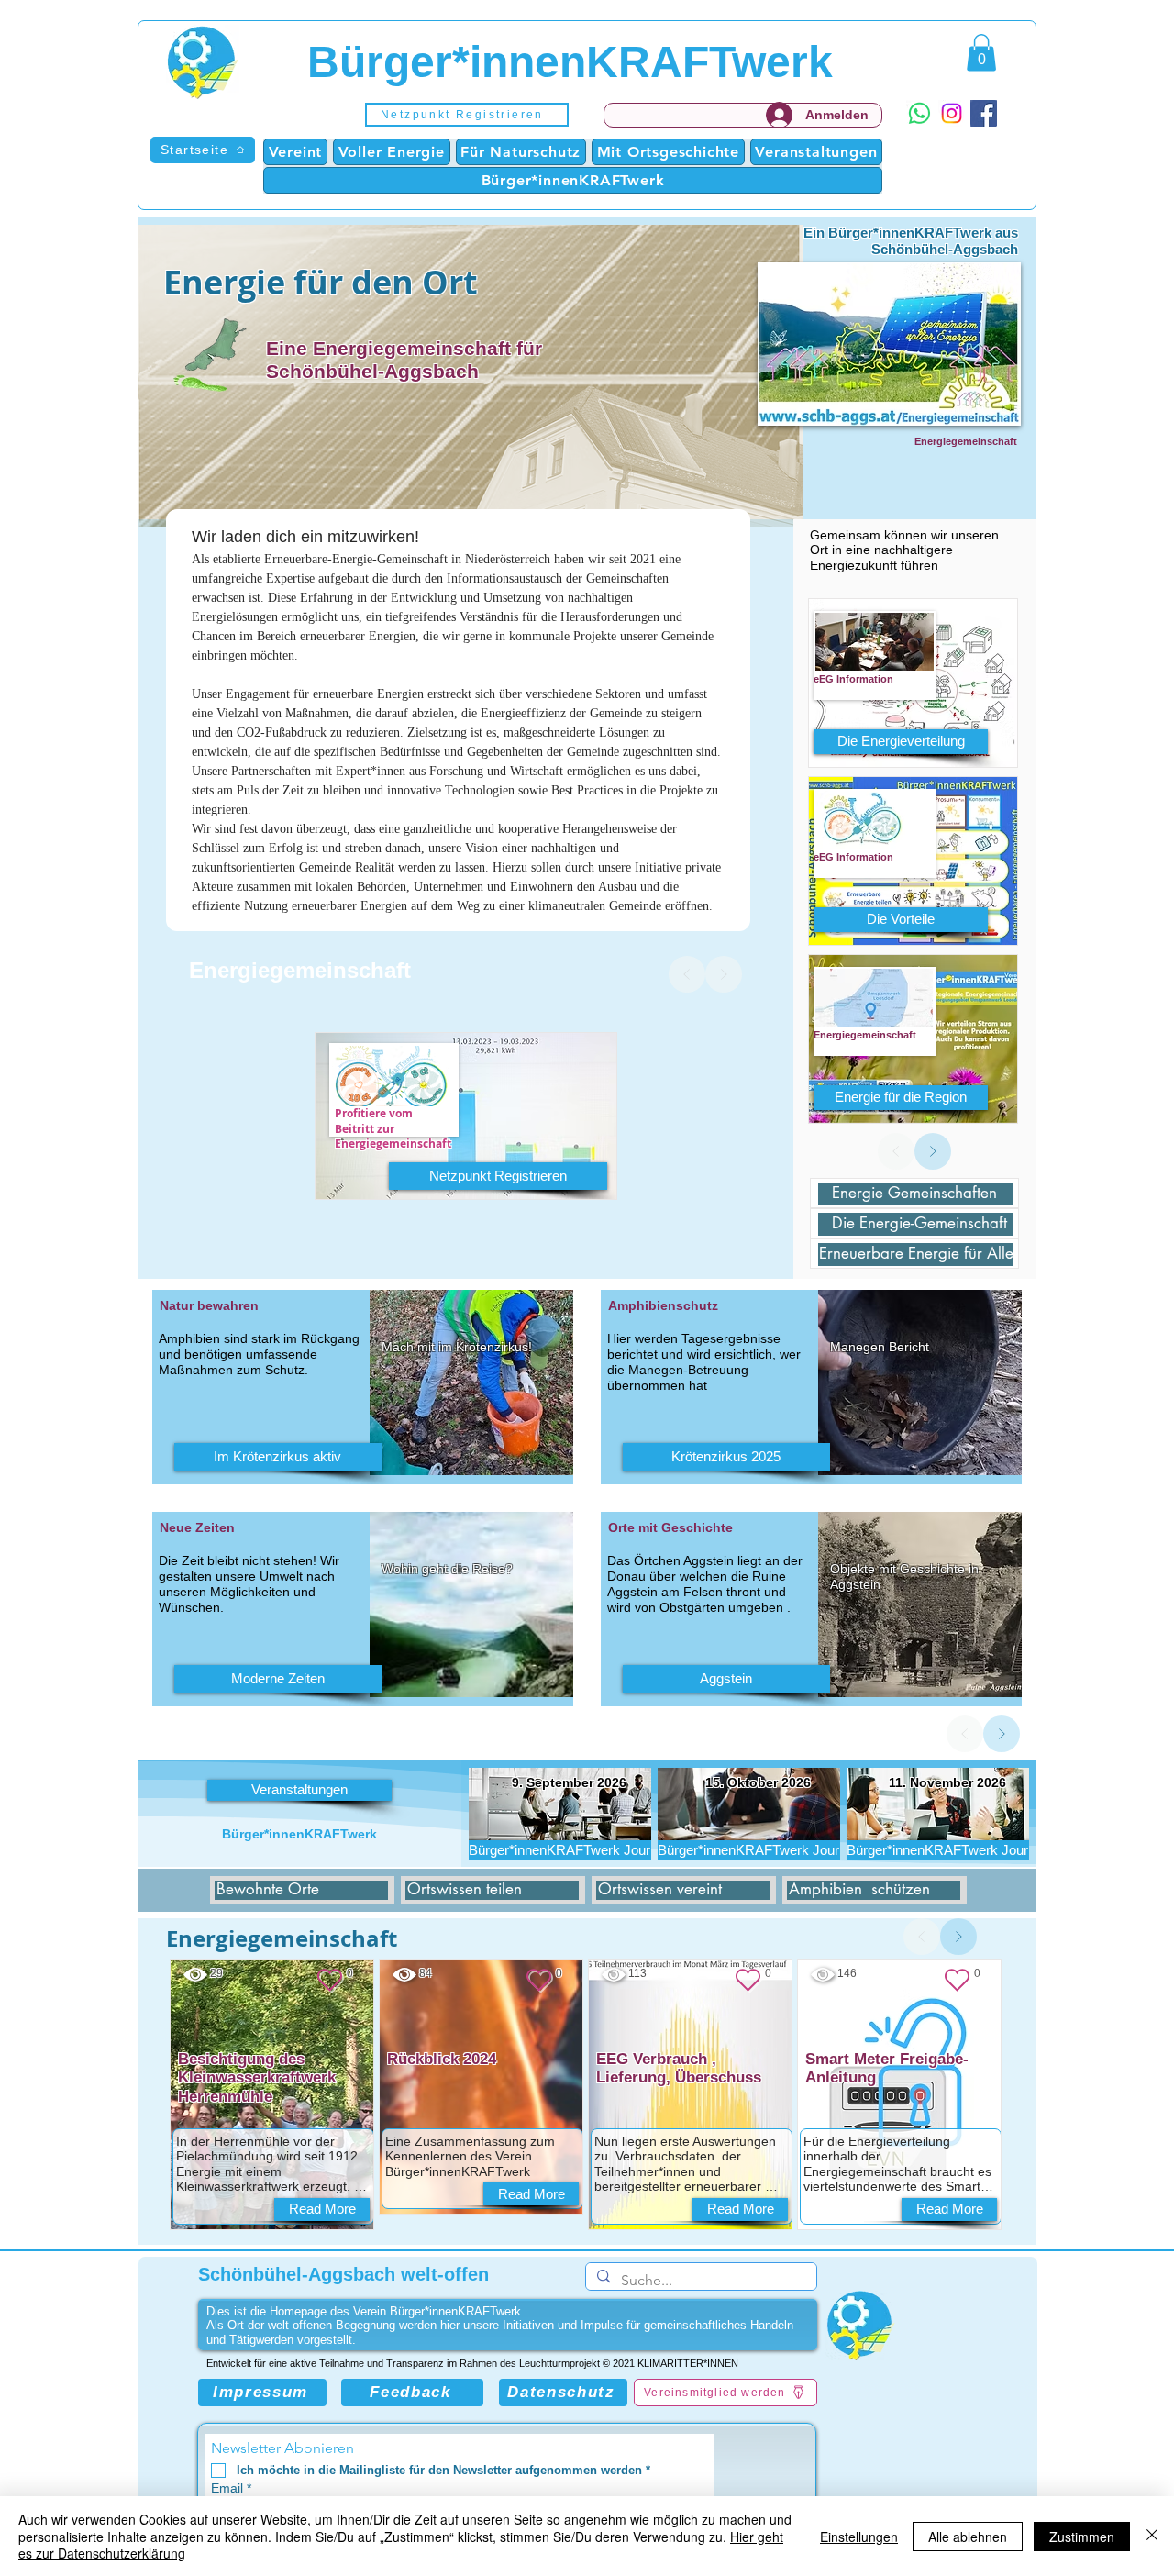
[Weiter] (724, 974)
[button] (467, 115)
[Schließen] (1152, 2536)
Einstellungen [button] (859, 2537)
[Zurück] (687, 974)
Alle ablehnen (968, 2537)
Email (231, 2488)
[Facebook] (984, 113)
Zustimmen (1082, 2537)
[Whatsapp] (919, 113)
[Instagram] (952, 113)
